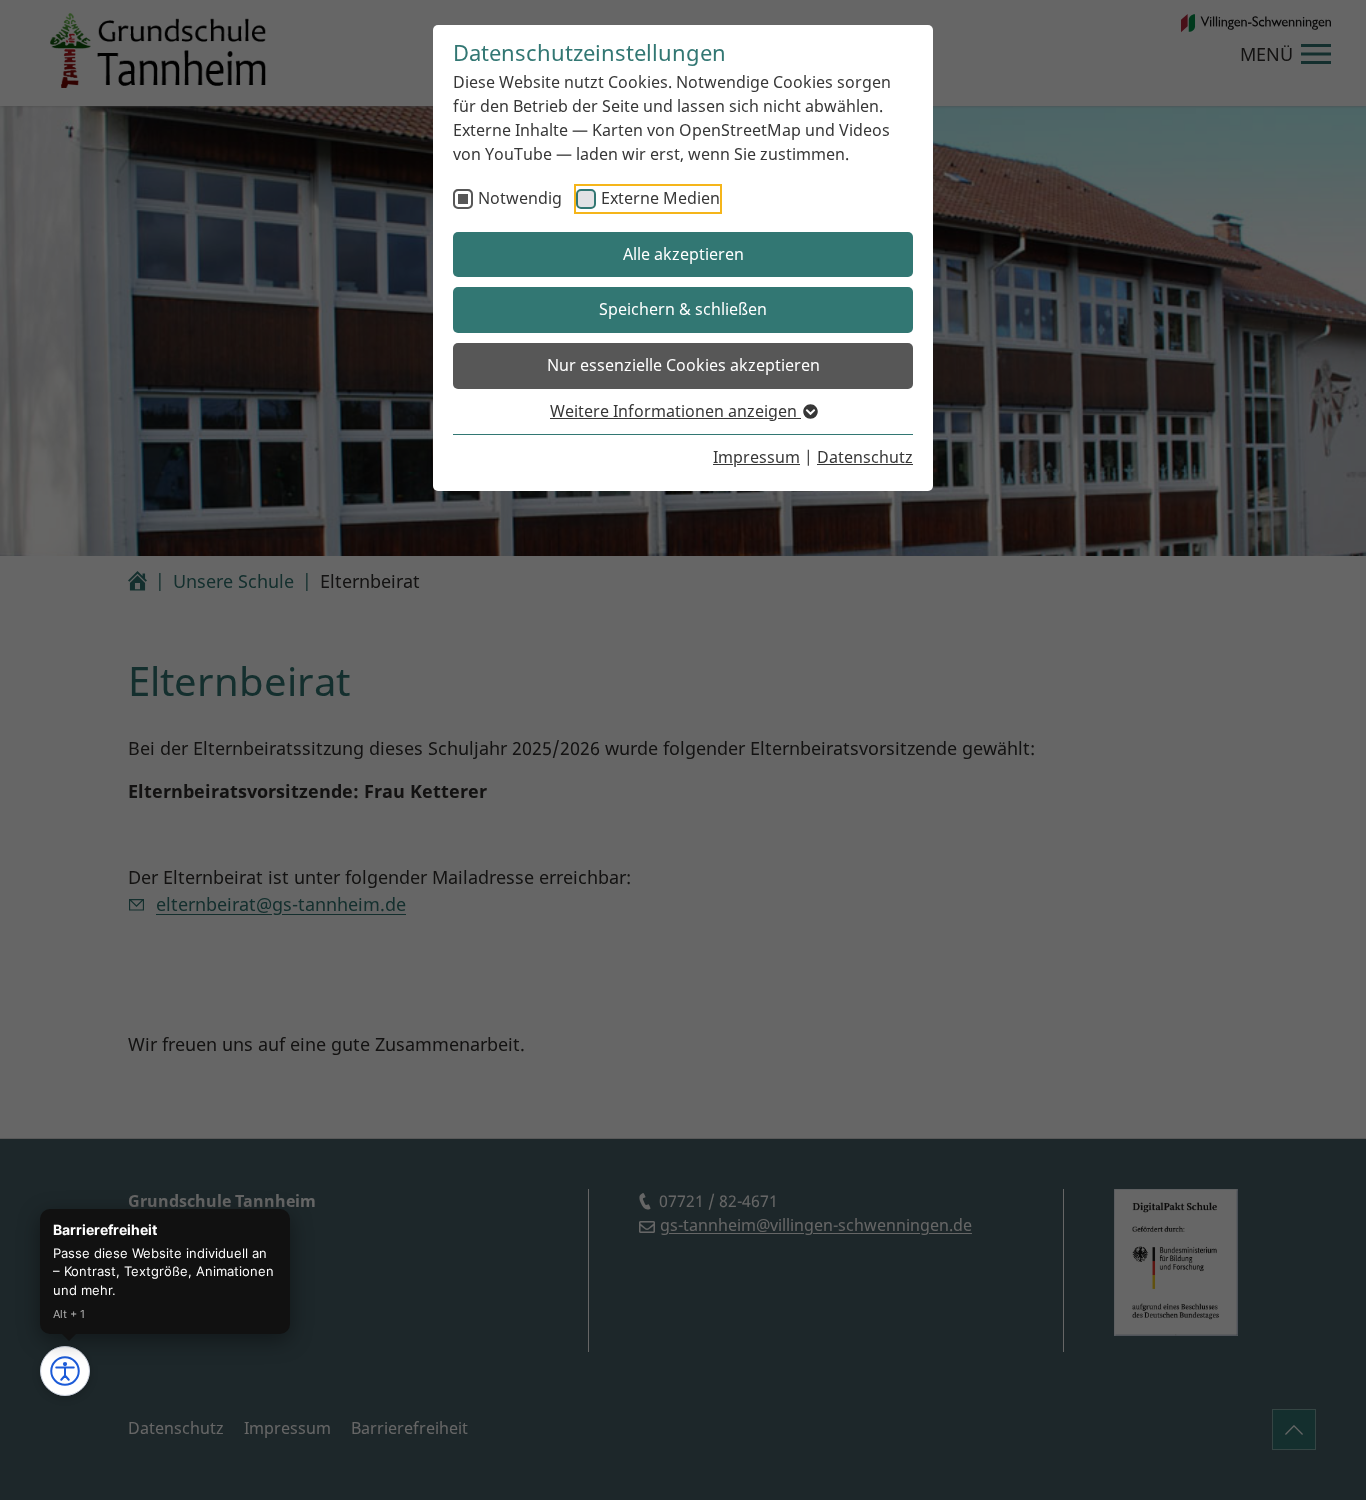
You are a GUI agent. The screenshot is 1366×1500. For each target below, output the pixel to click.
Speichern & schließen (683, 309)
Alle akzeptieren (683, 254)
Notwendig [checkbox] (520, 198)
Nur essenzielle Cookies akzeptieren (683, 365)
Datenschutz (865, 457)
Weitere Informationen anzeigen (675, 411)
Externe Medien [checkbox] (660, 198)
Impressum (756, 457)
